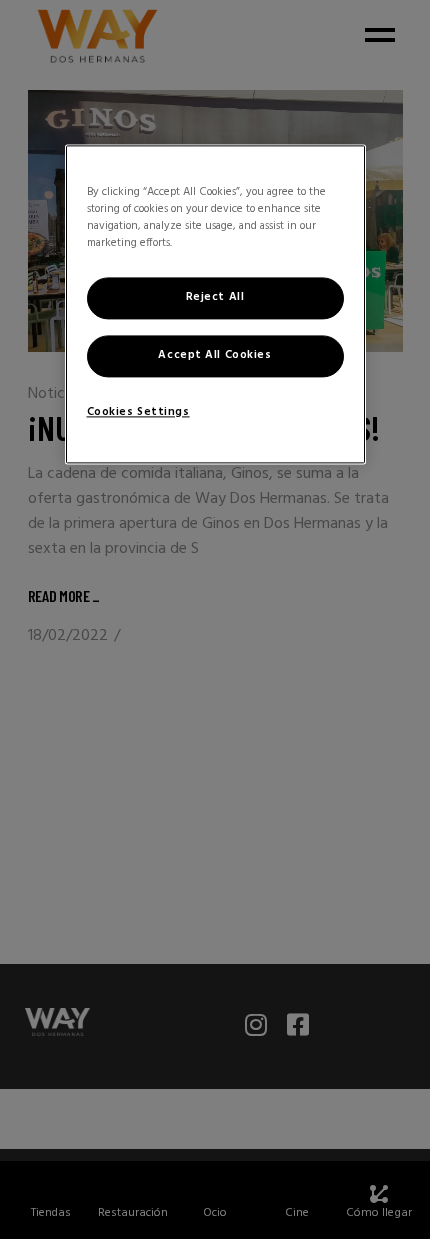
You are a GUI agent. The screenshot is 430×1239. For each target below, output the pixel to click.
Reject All (215, 297)
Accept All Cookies (214, 355)
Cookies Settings (138, 412)
